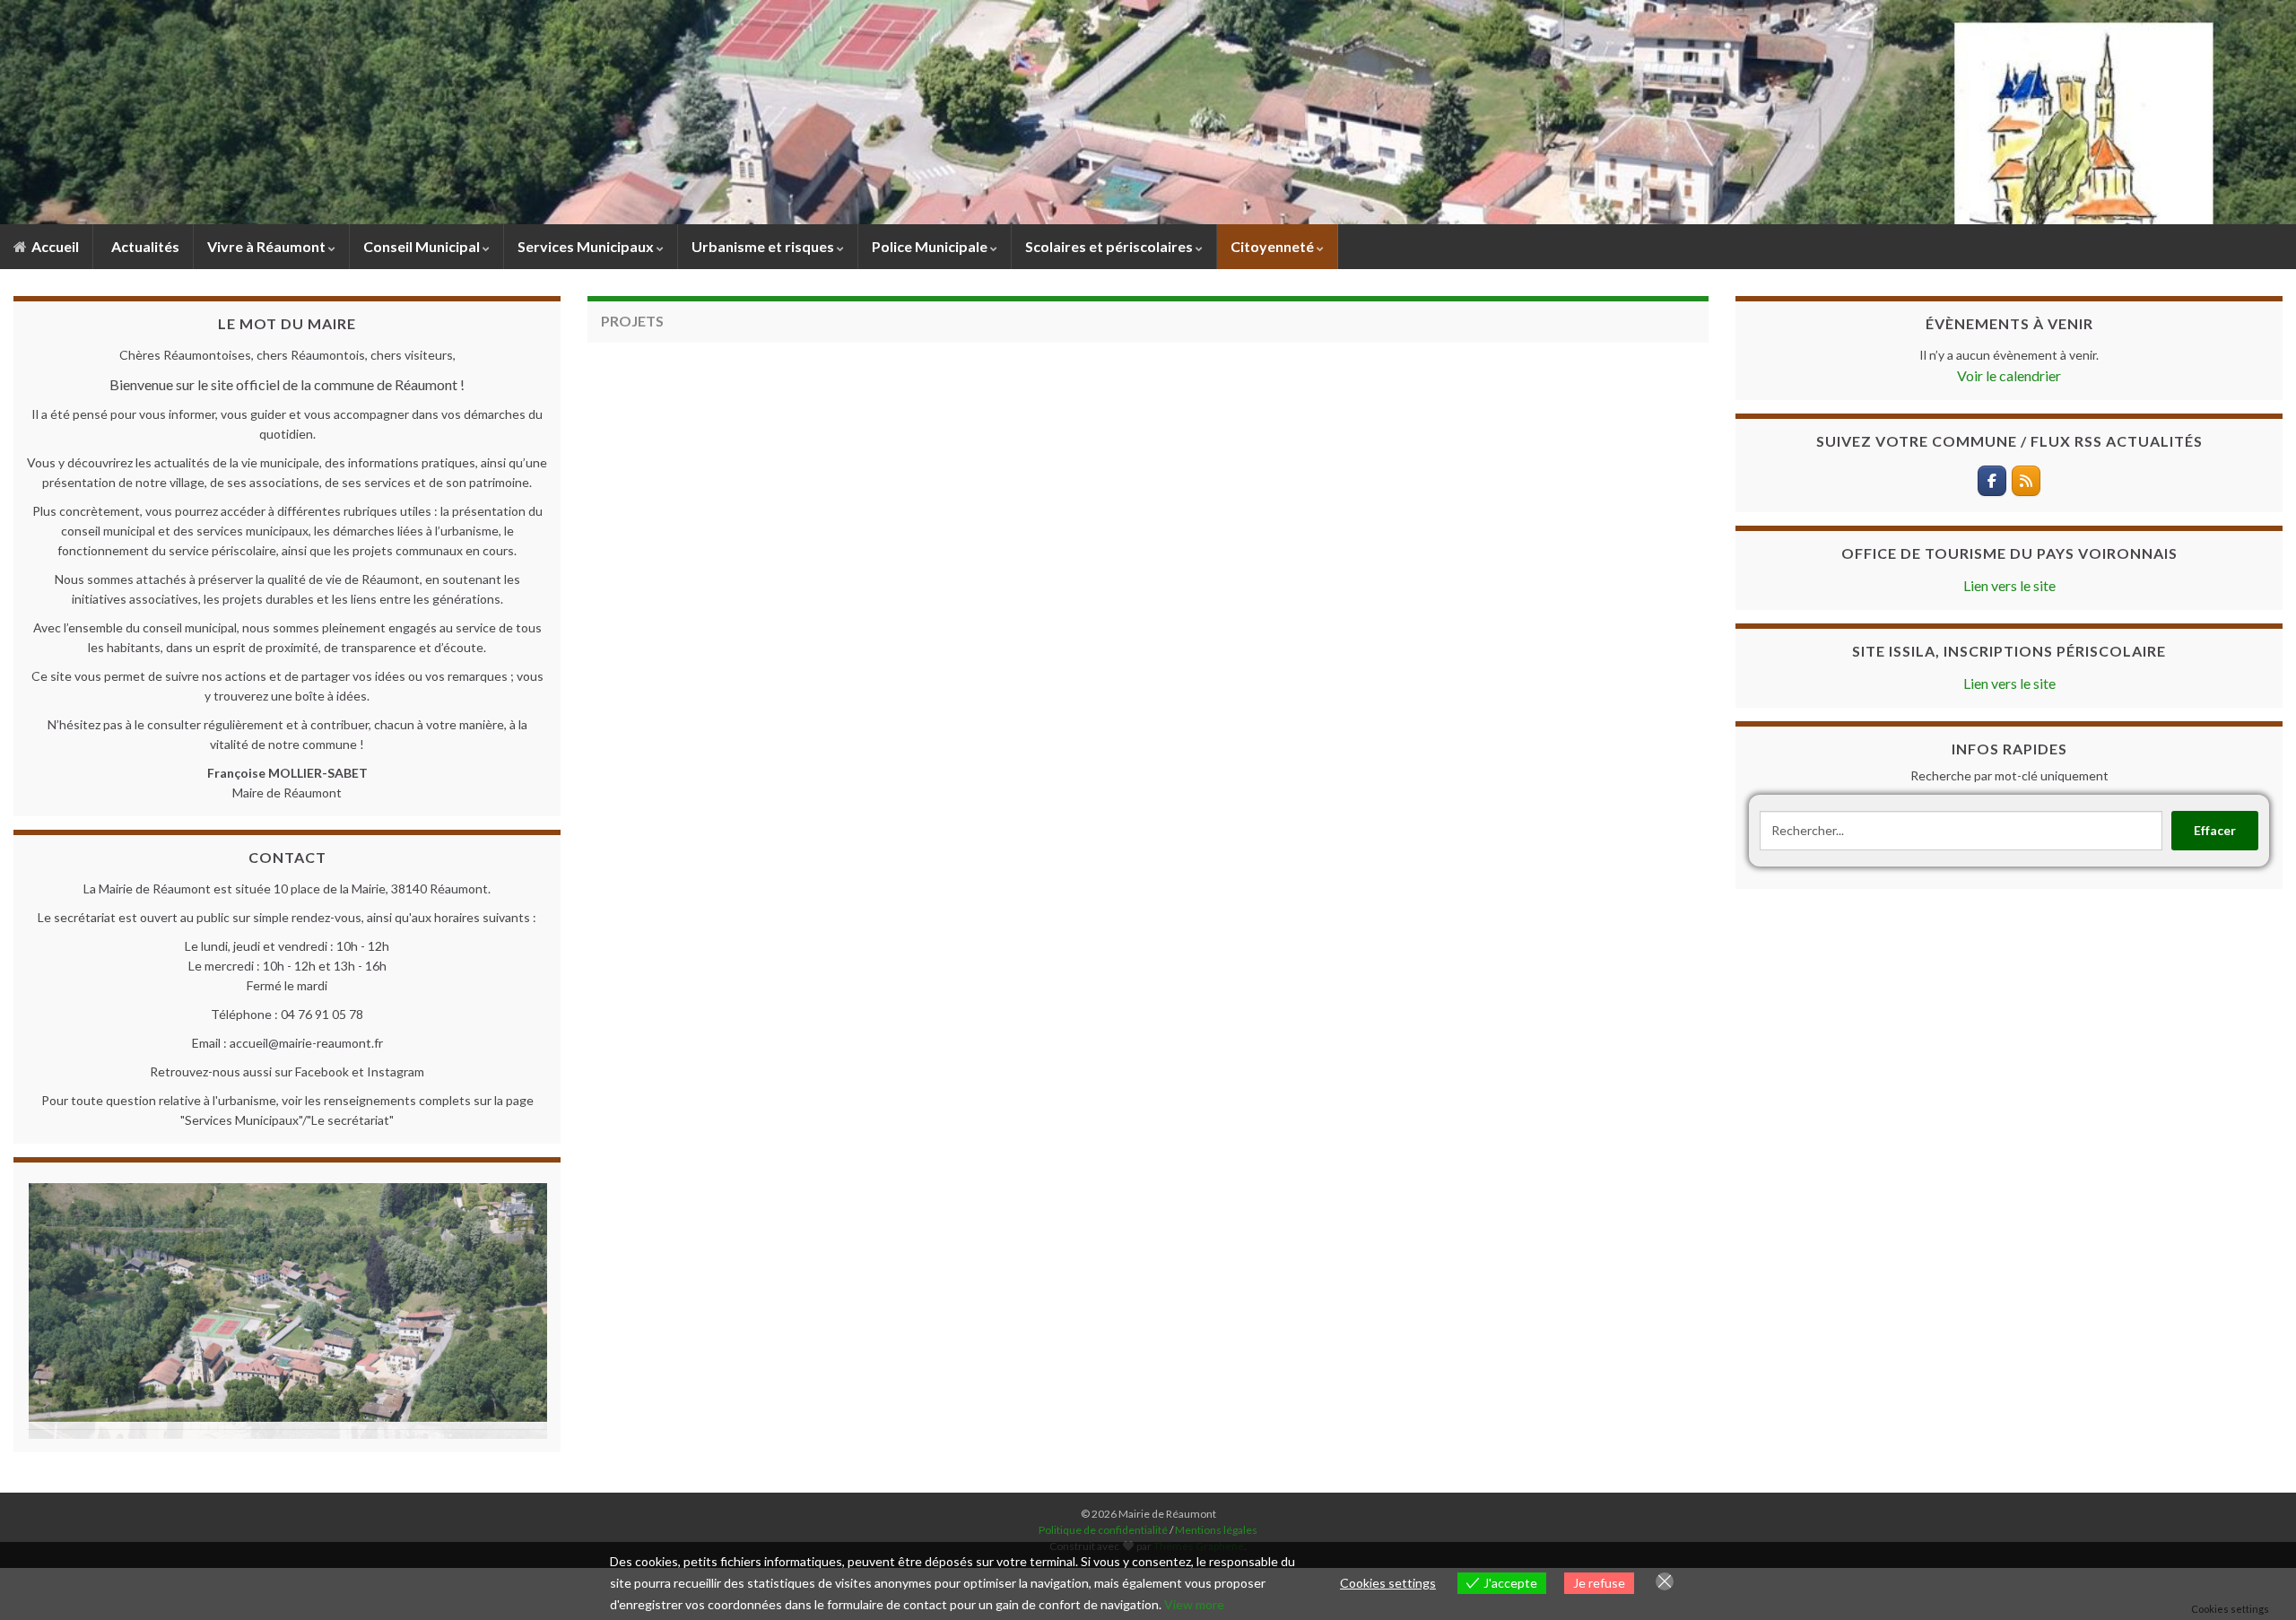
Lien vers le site (2009, 585)
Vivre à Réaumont (268, 246)
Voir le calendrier (2009, 375)
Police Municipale (931, 246)
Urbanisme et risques (764, 246)
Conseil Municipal (423, 246)
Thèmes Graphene (1199, 1537)
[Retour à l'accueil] (1148, 112)
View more (1194, 1604)
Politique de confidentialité (1104, 1521)
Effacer (2215, 830)
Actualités (144, 246)
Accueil (54, 246)
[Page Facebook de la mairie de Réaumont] (1992, 481)
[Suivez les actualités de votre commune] (2026, 481)
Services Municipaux (587, 246)
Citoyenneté (1274, 246)
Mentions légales (1216, 1521)
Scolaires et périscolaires (1110, 246)
